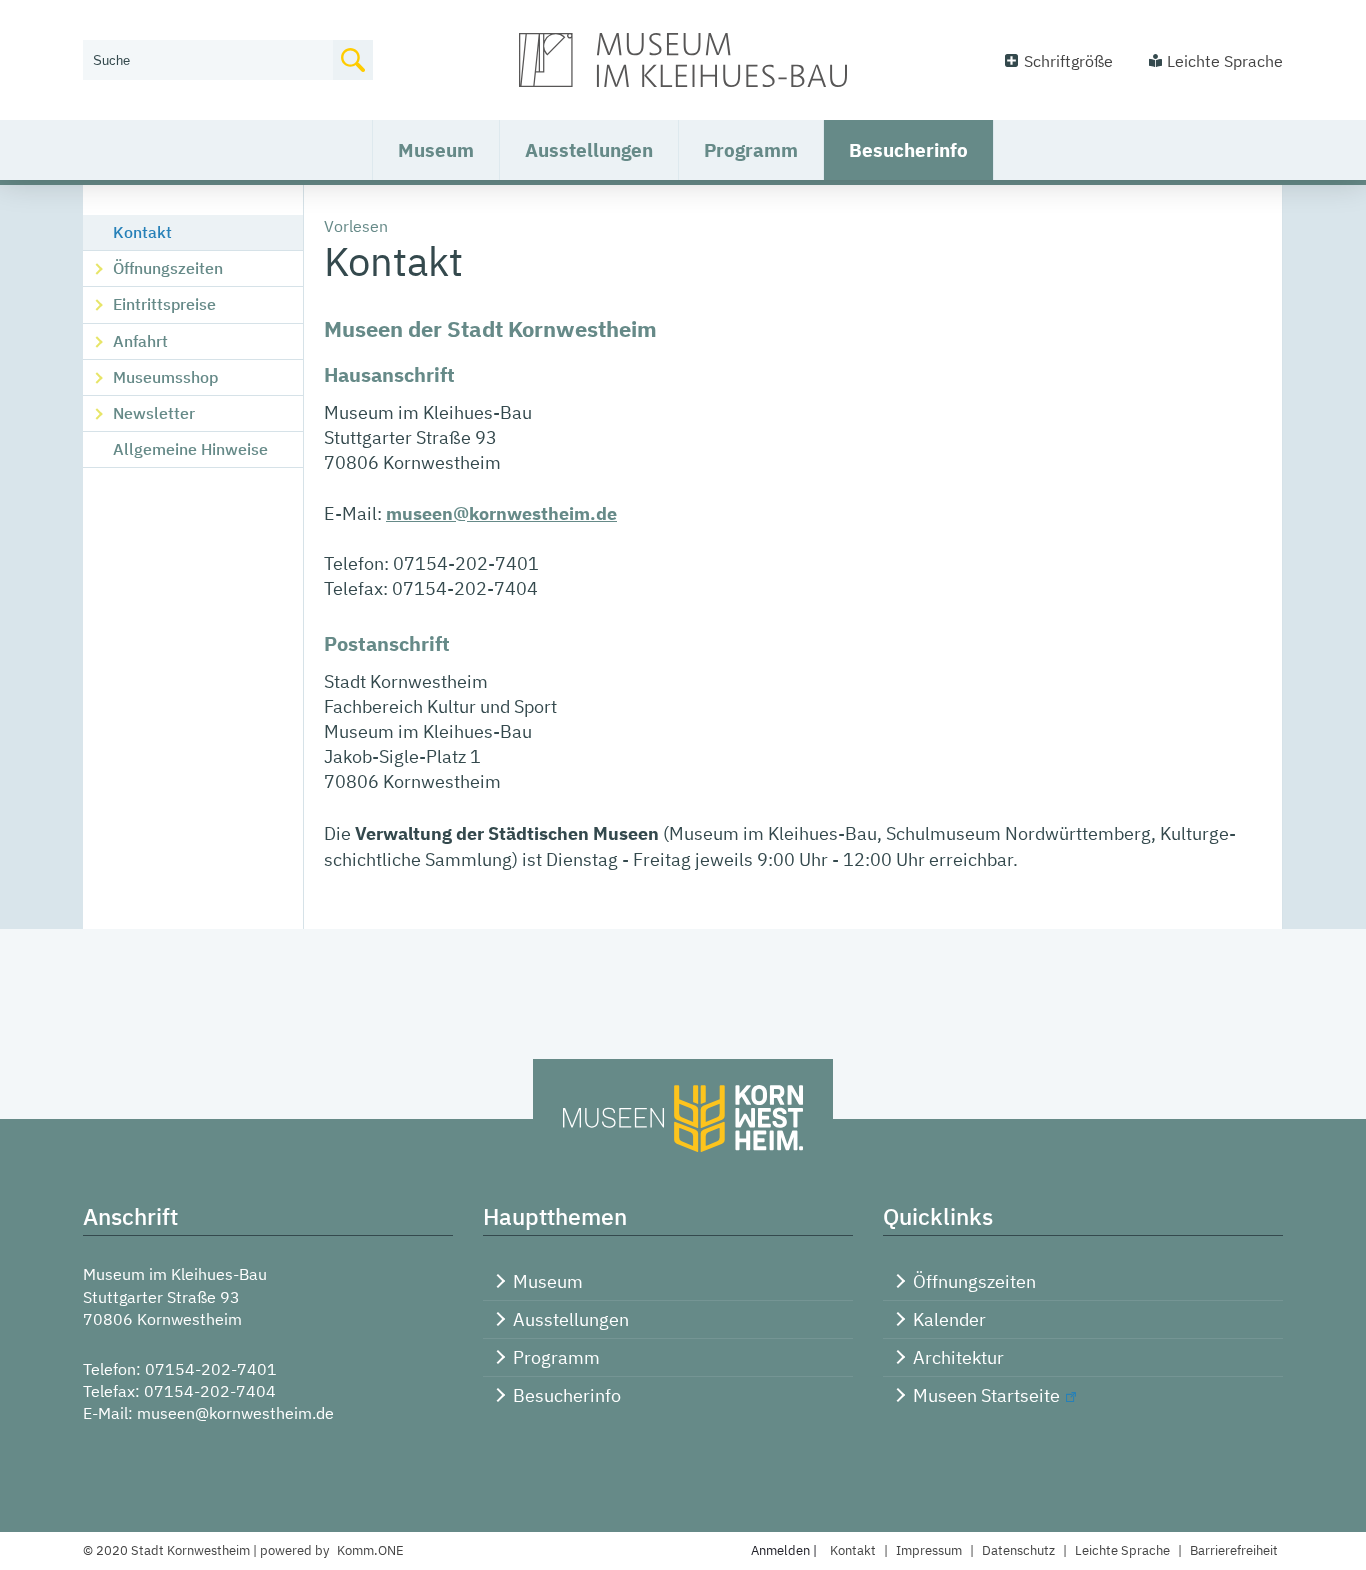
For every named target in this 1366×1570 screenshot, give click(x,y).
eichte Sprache (1122, 1550)
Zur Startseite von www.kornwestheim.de (683, 60)
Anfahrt (140, 341)
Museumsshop (165, 377)
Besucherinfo (908, 150)
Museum (436, 150)
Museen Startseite (986, 1395)
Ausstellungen (589, 150)
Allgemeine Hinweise (190, 449)
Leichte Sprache (1225, 61)
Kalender (949, 1319)
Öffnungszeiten (168, 268)
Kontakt (142, 232)
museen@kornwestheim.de (501, 513)
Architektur (958, 1357)
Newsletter (154, 413)
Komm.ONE (370, 1550)
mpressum (929, 1550)
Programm (751, 150)
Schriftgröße (1068, 61)
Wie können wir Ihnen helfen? (189, 27)
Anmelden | (785, 1550)
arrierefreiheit (1234, 1550)
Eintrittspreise (164, 304)
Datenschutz (1018, 1550)
